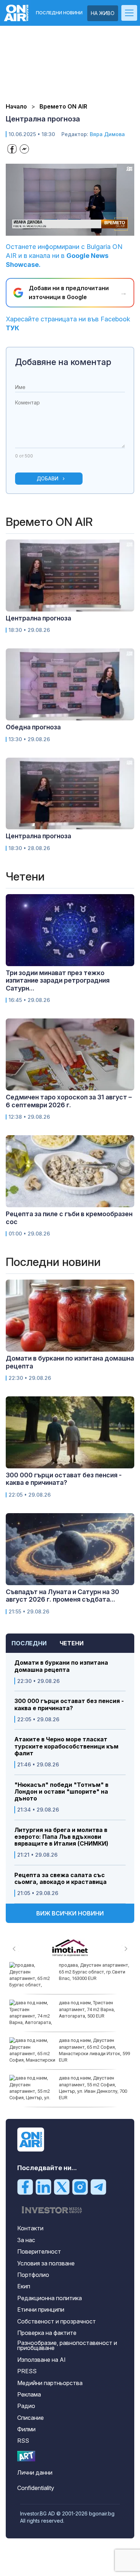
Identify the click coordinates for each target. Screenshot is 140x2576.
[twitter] (62, 2187)
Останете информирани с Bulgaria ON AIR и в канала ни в (64, 256)
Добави (48, 478)
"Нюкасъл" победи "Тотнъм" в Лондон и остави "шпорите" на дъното (61, 1792)
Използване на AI (41, 2360)
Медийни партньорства (50, 2383)
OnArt (26, 2456)
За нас (26, 2240)
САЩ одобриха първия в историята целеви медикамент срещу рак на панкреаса (93, 2084)
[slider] (63, 230)
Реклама (29, 2394)
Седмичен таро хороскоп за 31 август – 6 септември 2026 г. (69, 1101)
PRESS (27, 2371)
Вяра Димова (107, 134)
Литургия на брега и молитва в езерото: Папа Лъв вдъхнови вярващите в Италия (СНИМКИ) (61, 1837)
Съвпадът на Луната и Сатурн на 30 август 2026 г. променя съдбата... (62, 1596)
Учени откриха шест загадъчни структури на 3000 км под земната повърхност (93, 1971)
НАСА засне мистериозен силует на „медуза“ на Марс (89, 2043)
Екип (24, 2286)
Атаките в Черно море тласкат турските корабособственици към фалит (66, 1746)
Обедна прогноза (33, 727)
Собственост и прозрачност (57, 2321)
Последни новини (59, 13)
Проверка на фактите (47, 2333)
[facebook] (25, 2187)
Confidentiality (36, 2488)
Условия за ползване (46, 2263)
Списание (31, 2418)
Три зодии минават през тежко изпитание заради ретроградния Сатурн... (58, 980)
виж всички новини (70, 1913)
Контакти (30, 2228)
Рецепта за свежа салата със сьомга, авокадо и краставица (60, 1879)
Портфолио (33, 2275)
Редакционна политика (50, 2298)
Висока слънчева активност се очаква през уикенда (93, 2006)
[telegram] (98, 2187)
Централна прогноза (38, 618)
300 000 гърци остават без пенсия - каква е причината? (69, 1704)
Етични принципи (41, 2309)
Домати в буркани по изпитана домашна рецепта (61, 1666)
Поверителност (39, 2251)
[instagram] (80, 2187)
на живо (103, 13)
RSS (23, 2441)
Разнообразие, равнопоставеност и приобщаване (67, 2345)
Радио (26, 2406)
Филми (26, 2429)
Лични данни (35, 2472)
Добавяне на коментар (63, 362)
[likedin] (43, 2187)
